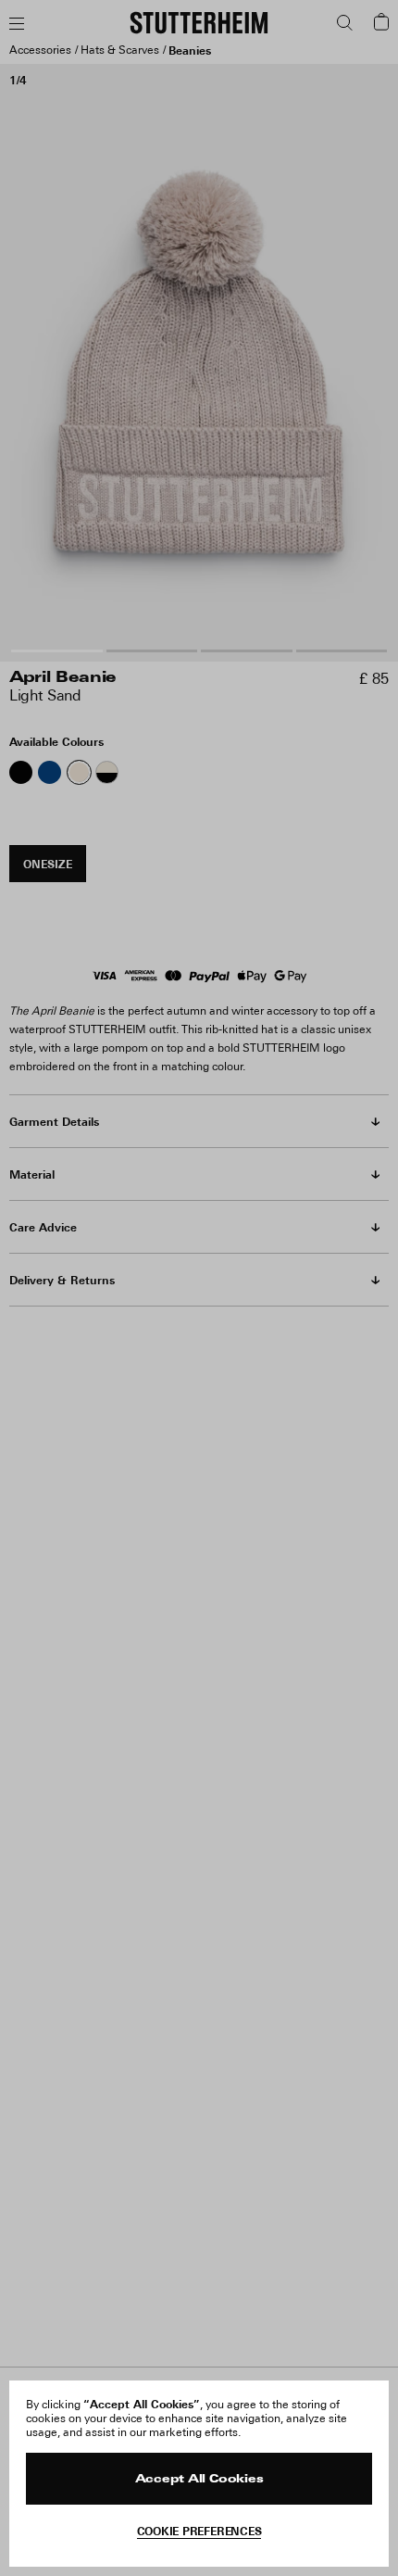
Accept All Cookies (199, 2480)
